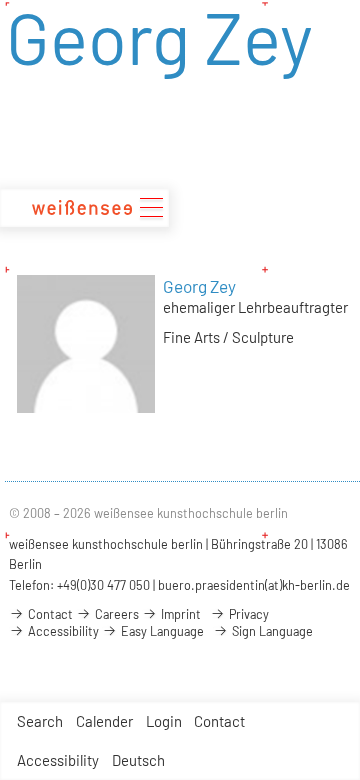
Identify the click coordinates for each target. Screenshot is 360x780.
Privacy (247, 614)
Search (40, 721)
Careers (115, 614)
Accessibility (58, 760)
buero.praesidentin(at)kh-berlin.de (254, 585)
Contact (219, 721)
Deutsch (138, 760)
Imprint (179, 614)
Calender (104, 721)
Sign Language (271, 631)
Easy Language (161, 631)
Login (164, 721)
